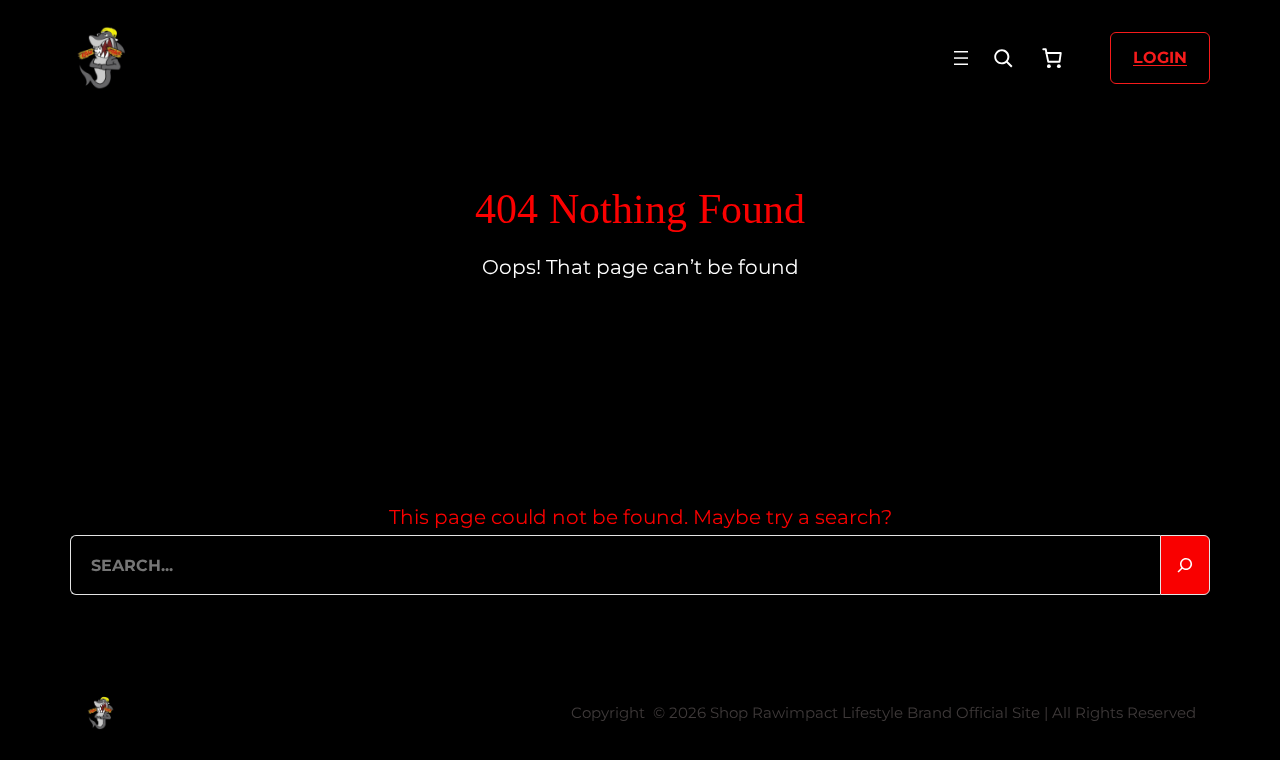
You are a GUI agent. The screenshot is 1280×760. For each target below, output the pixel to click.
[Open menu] (961, 58)
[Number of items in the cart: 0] (1052, 58)
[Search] (1003, 58)
